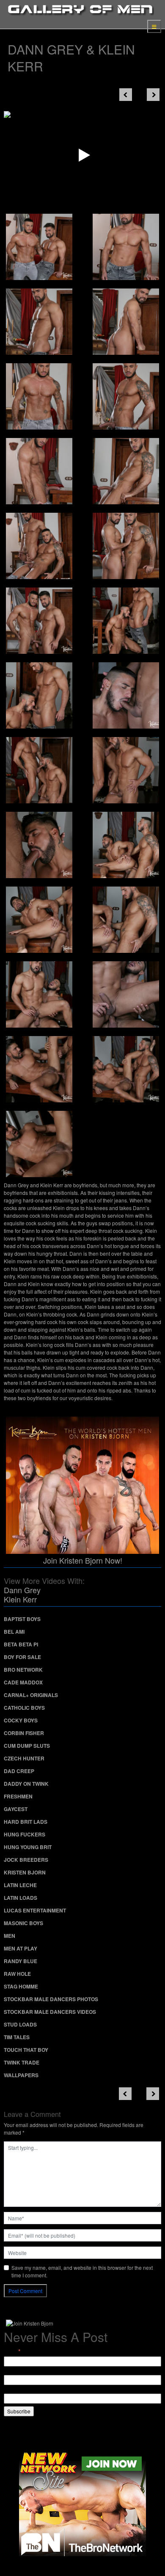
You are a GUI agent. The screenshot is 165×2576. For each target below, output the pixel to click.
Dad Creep (19, 1771)
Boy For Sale (22, 1657)
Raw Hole (17, 1974)
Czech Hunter (24, 1758)
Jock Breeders (26, 1860)
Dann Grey (22, 1590)
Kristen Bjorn (25, 1872)
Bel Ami (14, 1632)
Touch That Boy (26, 2050)
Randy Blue (21, 1961)
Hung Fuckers (25, 1834)
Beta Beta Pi (21, 1644)
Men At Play (21, 1948)
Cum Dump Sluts (27, 1746)
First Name (16, 2371)
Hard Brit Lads (26, 1822)
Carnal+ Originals (31, 1695)
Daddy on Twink (26, 1784)
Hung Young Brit (28, 1847)
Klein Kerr (20, 1599)
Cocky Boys (21, 1720)
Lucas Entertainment (35, 1910)
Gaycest (16, 1809)
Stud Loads (20, 2024)
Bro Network (23, 1670)
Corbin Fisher (24, 1733)
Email (12, 2351)
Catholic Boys (24, 1708)
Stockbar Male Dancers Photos (51, 1999)
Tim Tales (17, 2037)
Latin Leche (20, 1885)
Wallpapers (21, 2075)
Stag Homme (21, 1986)
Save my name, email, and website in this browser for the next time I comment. (82, 2271)
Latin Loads (21, 1898)
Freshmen (18, 1796)
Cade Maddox (23, 1682)
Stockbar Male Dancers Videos (50, 2012)
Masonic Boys (23, 1923)
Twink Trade (22, 2062)
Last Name (16, 2390)
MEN (10, 1936)
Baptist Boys (22, 1619)
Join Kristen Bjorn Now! (83, 1560)
